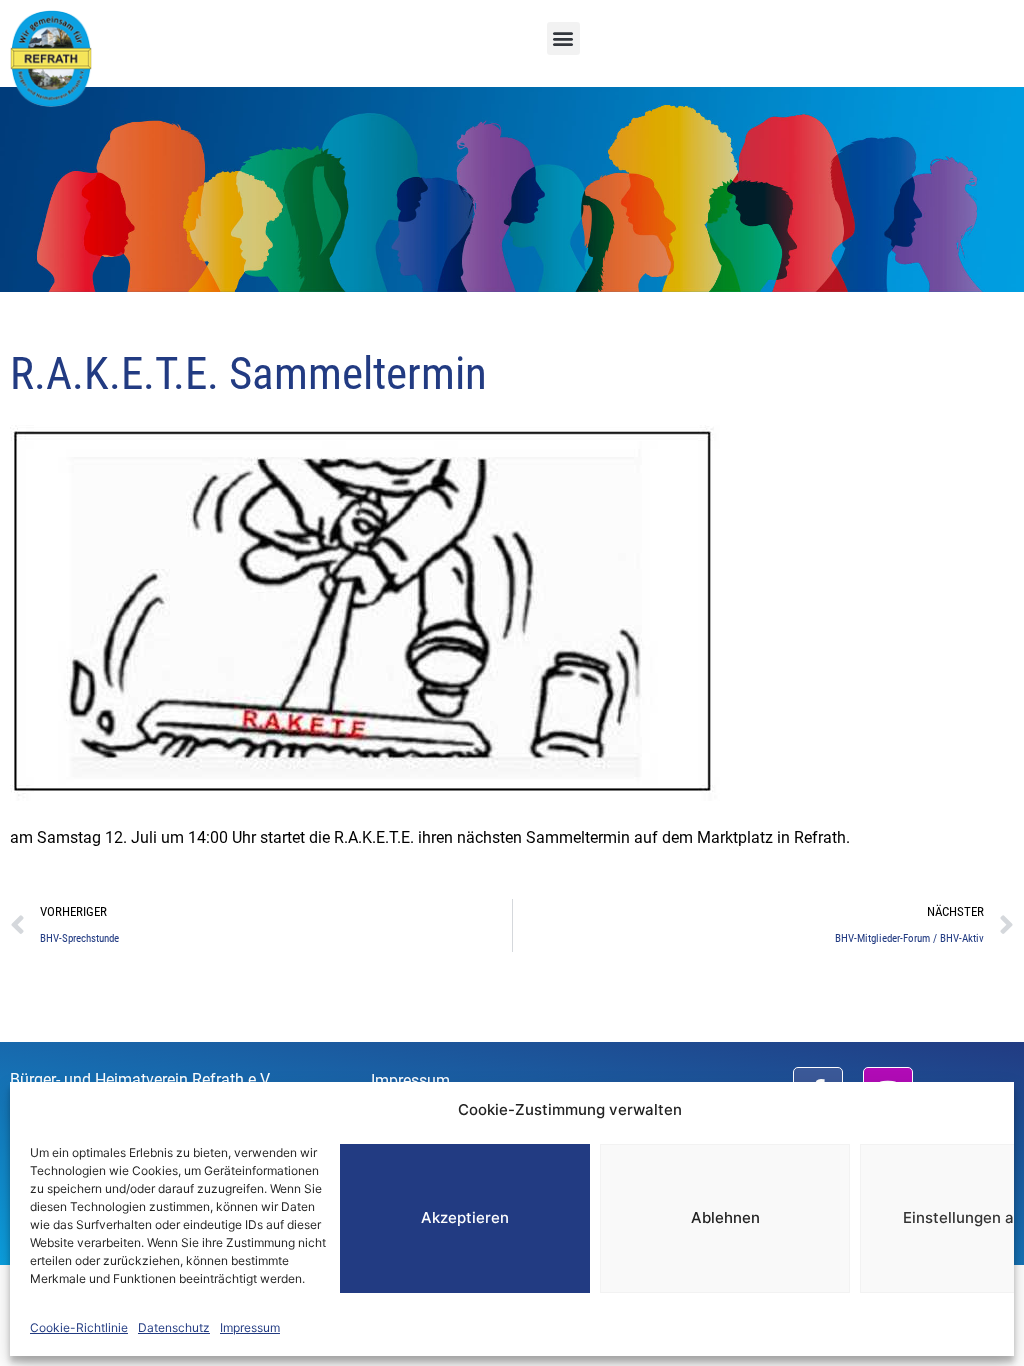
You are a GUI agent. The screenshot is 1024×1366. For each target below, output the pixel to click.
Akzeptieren (465, 1217)
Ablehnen (725, 1217)
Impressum (250, 1327)
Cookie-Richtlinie (79, 1327)
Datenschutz (174, 1327)
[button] (563, 38)
